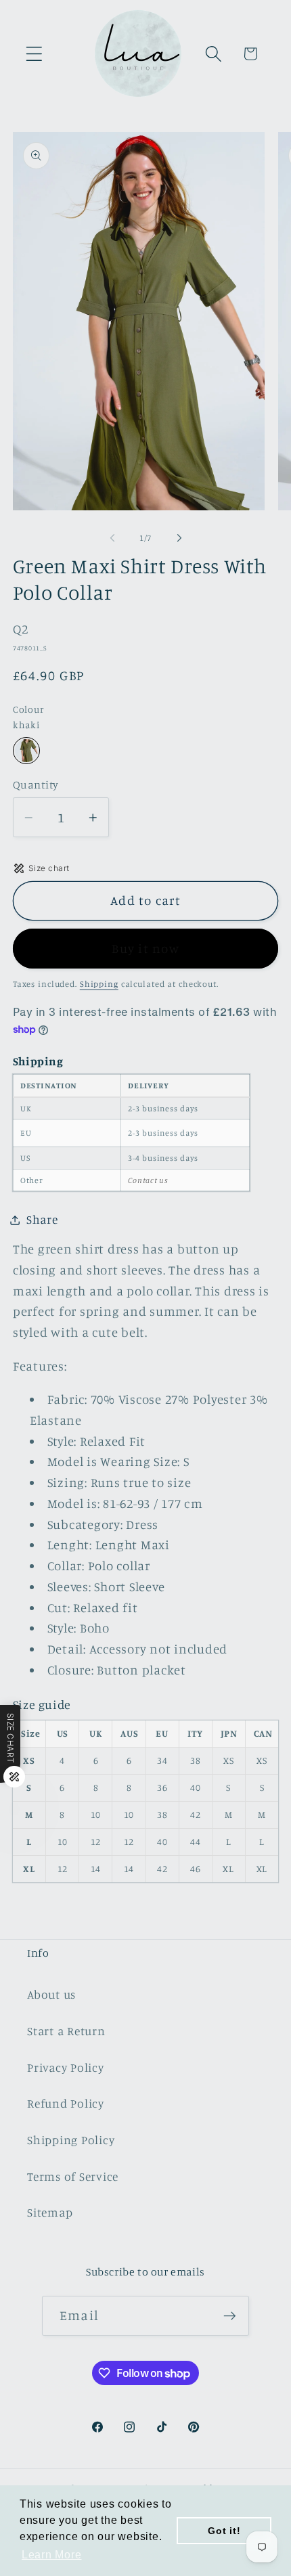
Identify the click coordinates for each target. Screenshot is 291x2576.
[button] (34, 54)
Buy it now (145, 948)
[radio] (26, 751)
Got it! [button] (224, 2531)
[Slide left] (112, 538)
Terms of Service (73, 2176)
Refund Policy (66, 2103)
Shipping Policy (71, 2140)
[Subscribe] (230, 2315)
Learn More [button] (52, 2555)
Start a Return (66, 2031)
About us (51, 1994)
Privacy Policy (66, 2067)
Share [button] (42, 1219)
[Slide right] (179, 538)
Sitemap (50, 2212)
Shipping (99, 984)
